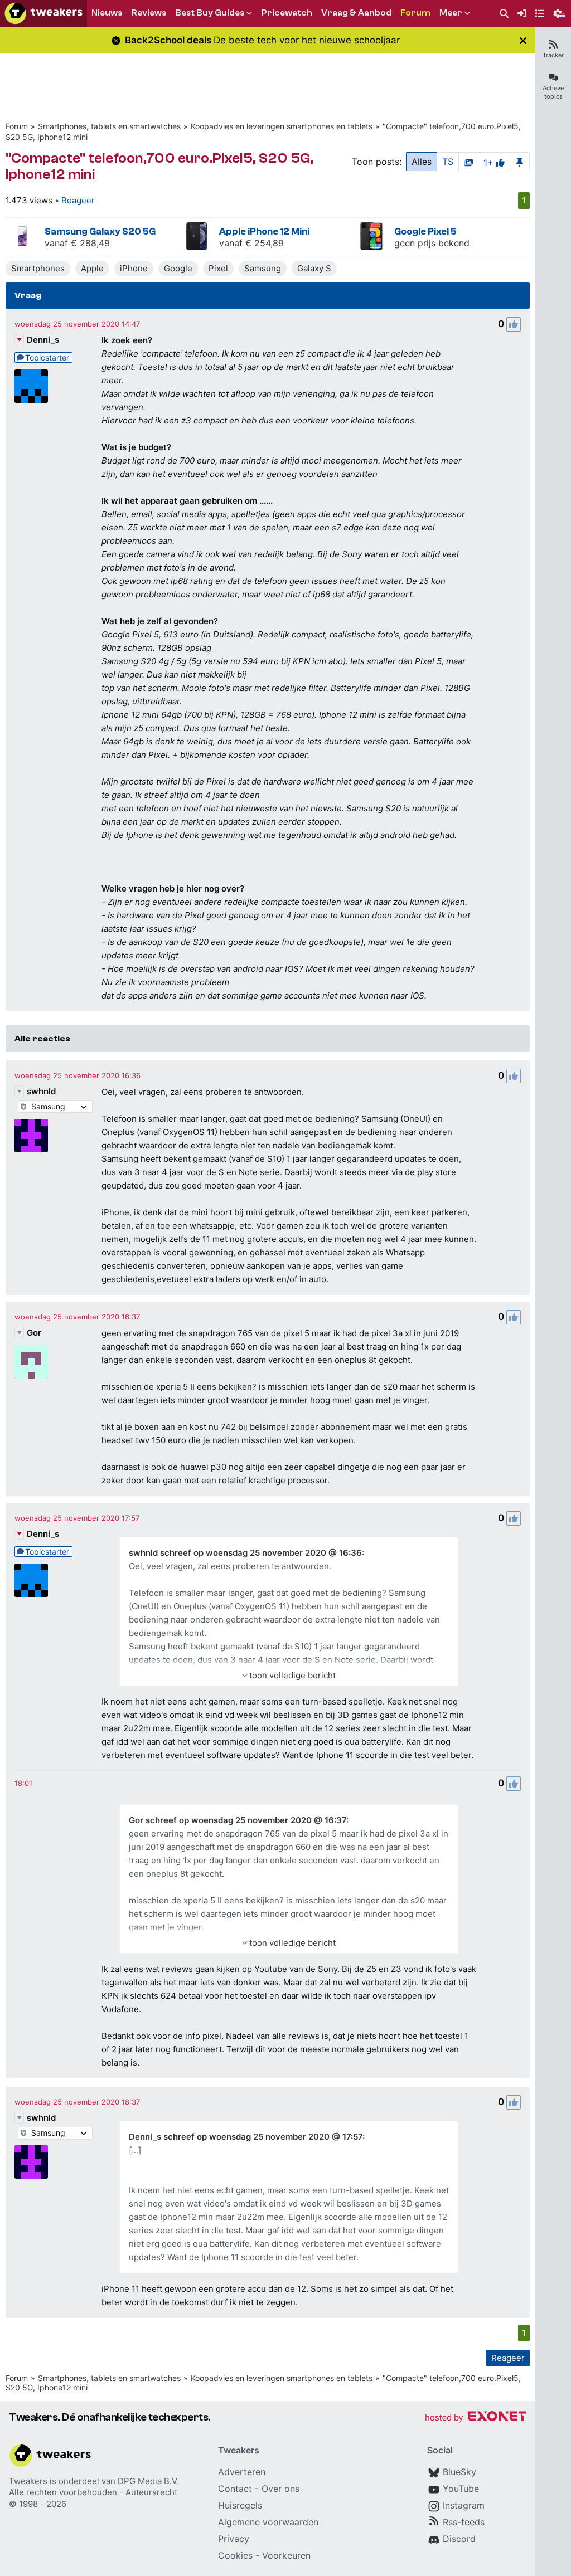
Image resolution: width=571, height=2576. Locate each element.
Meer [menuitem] (451, 13)
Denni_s (43, 340)
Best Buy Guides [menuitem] (210, 13)
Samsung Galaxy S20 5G (100, 232)
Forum (17, 126)
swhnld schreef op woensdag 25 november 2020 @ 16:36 (245, 1553)
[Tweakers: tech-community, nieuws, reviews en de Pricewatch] (43, 13)
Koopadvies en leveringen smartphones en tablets (282, 126)
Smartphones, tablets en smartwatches (109, 126)
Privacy (234, 2539)
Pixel (218, 268)
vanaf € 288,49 (77, 243)
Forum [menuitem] (415, 13)
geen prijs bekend (432, 243)
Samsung (263, 268)
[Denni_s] (31, 386)
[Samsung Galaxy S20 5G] (22, 236)
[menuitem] (504, 14)
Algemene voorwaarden (268, 2522)
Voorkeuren (286, 2555)
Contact (235, 2489)
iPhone (134, 268)
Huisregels (240, 2505)
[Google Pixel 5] (372, 236)
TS (448, 162)
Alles (422, 162)
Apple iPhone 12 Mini (264, 232)
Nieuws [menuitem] (107, 13)
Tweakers (28, 2481)
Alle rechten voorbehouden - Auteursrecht (93, 2492)
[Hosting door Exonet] (476, 2418)
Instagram (464, 2505)
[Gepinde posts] (520, 162)
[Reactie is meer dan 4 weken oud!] (23, 1783)
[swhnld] (31, 1136)
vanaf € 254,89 (251, 243)
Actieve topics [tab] (553, 92)
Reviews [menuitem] (149, 13)
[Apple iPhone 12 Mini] (197, 236)
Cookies (235, 2555)
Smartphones (38, 268)
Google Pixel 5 (425, 232)
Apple (92, 268)
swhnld (41, 1091)
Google (178, 268)
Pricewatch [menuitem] (287, 13)
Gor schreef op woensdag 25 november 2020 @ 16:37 (238, 1820)
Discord (459, 2539)
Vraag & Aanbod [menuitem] (356, 13)
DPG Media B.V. (148, 2481)
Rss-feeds (464, 2522)
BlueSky (459, 2472)
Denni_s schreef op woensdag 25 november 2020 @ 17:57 (246, 2137)
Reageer (78, 200)
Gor (34, 1333)
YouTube (461, 2489)
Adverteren (242, 2472)
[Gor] (31, 1362)
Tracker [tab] (553, 55)
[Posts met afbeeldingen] (468, 162)
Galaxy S (314, 268)
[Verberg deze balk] (523, 40)
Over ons (280, 2489)
